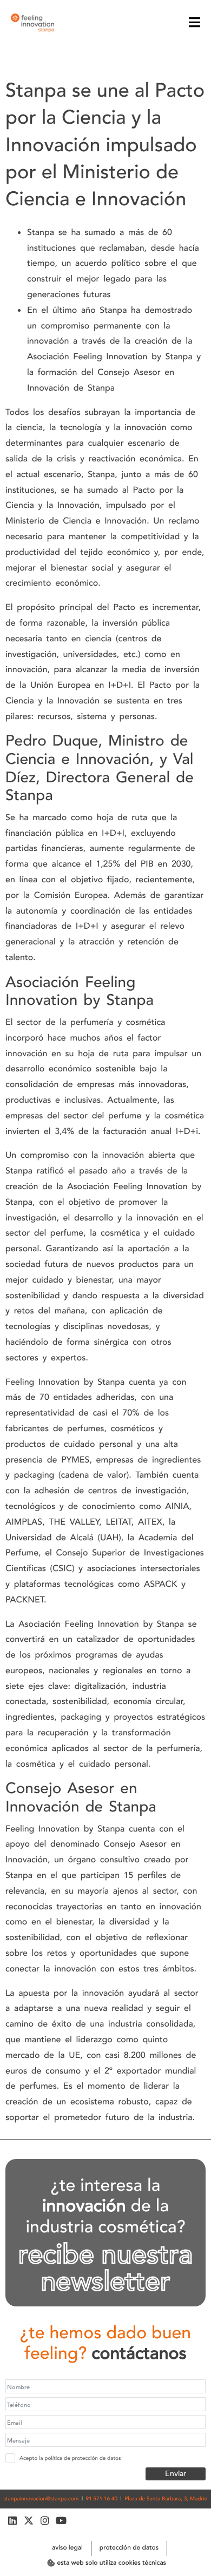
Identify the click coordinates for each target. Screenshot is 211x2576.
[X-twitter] (28, 2521)
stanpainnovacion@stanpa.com (41, 2499)
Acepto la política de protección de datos (70, 2458)
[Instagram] (45, 2521)
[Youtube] (61, 2521)
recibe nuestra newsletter (105, 2269)
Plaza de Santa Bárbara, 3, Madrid (166, 2499)
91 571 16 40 (102, 2499)
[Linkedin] (12, 2521)
